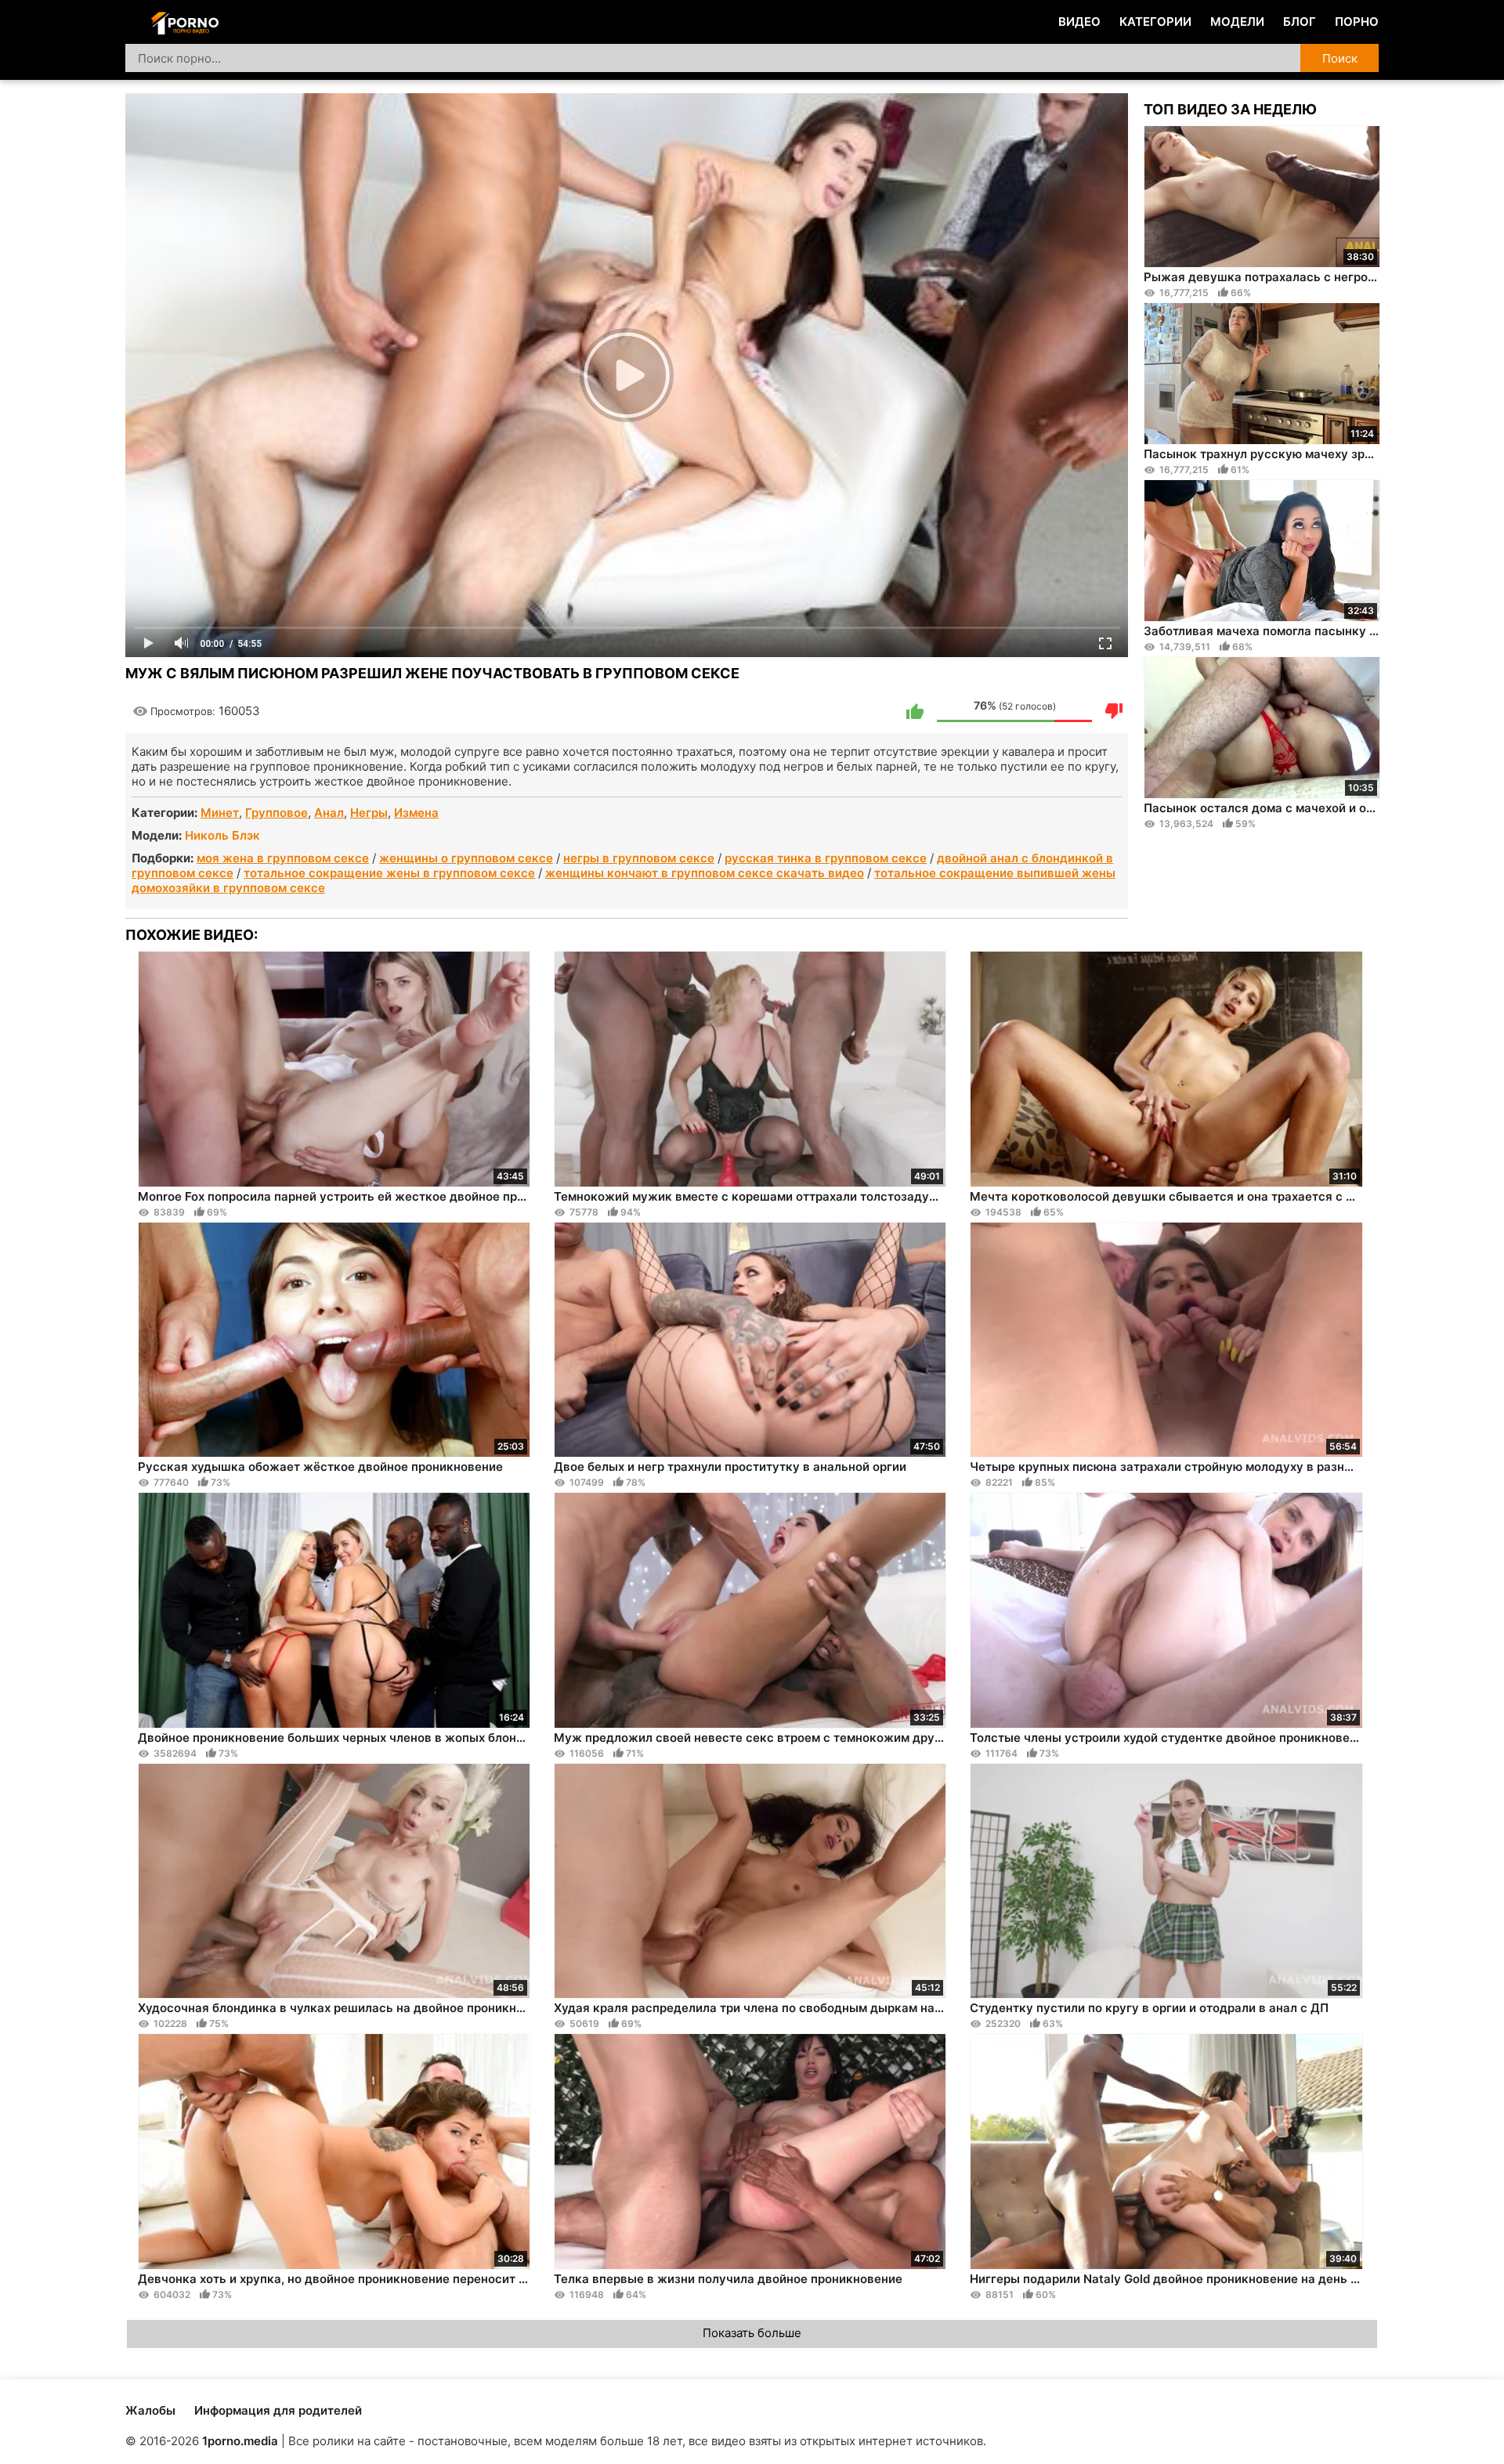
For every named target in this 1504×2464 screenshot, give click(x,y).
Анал (329, 813)
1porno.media (240, 2441)
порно (1357, 22)
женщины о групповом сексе (466, 858)
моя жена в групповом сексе (283, 858)
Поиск (1340, 58)
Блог (1300, 22)
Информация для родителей (278, 2410)
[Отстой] (1114, 711)
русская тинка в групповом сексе (826, 858)
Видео (1079, 22)
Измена (416, 813)
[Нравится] (915, 711)
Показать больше (752, 2333)
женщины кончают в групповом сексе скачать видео (705, 873)
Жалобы (150, 2410)
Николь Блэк (222, 835)
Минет (220, 813)
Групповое (277, 813)
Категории (1155, 22)
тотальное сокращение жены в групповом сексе (389, 873)
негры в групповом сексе (639, 858)
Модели (1237, 22)
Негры (369, 813)
